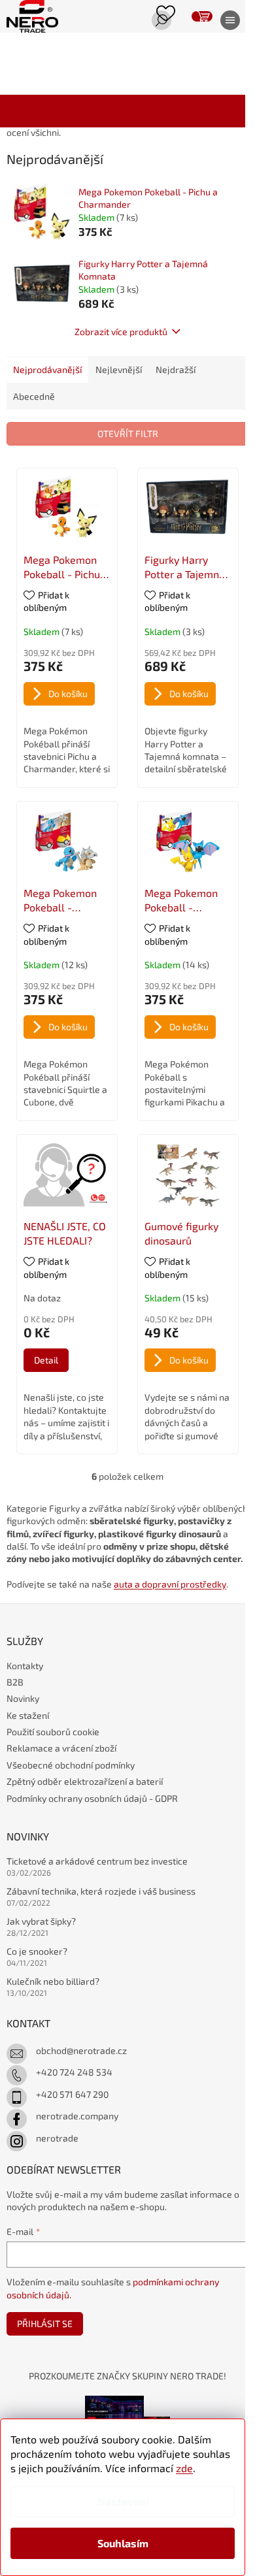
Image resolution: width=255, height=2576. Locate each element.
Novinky (23, 1698)
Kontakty (25, 1666)
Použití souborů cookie (53, 1732)
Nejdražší (176, 369)
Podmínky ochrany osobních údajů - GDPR (92, 1798)
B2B (15, 1682)
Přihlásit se (45, 2323)
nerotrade (57, 2138)
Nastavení (123, 2501)
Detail (46, 1360)
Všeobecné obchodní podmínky (71, 1765)
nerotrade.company (77, 2116)
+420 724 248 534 (74, 2072)
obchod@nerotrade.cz (81, 2050)
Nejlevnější (119, 369)
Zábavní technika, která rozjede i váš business (101, 1891)
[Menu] (226, 22)
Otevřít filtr (128, 433)
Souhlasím (123, 2543)
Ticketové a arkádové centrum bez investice (97, 1861)
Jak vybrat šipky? (41, 1921)
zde (184, 2468)
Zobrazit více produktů (121, 332)
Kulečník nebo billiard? (53, 1981)
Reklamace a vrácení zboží (61, 1748)
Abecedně (34, 396)
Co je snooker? (37, 1951)
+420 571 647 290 (72, 2094)
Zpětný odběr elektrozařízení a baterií (85, 1781)
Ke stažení (28, 1715)
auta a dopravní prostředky (170, 1584)
